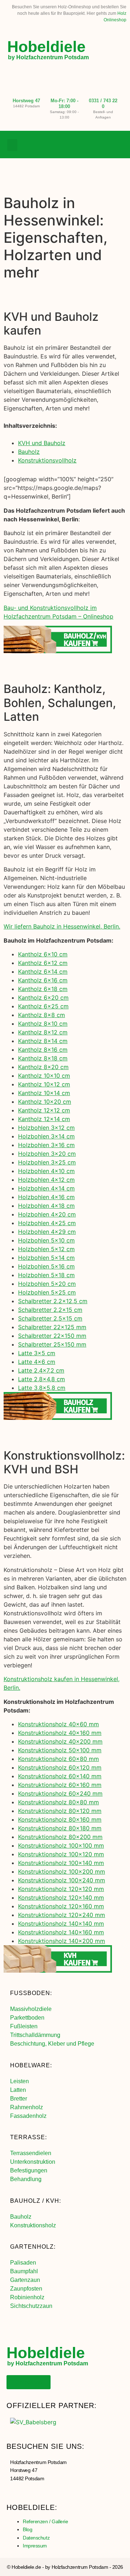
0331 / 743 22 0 (103, 104)
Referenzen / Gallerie (45, 2521)
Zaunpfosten (26, 2289)
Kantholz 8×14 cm (43, 1041)
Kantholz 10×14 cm (44, 1093)
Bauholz (29, 452)
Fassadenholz (28, 2116)
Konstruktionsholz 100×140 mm (61, 1863)
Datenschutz (36, 2538)
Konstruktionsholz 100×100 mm (61, 1845)
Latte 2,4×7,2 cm (41, 1370)
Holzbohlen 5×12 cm (46, 1249)
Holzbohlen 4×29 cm (47, 1232)
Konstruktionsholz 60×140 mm (60, 1776)
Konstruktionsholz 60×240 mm (60, 1793)
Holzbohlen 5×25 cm (47, 1292)
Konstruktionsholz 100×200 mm (62, 1871)
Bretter (19, 2099)
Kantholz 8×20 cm (43, 1067)
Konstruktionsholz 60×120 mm (60, 1767)
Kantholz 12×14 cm (44, 1119)
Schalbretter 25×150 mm (52, 1344)
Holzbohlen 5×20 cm (47, 1284)
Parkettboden (27, 2018)
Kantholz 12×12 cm (44, 1110)
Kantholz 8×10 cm (43, 1024)
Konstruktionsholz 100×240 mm (62, 1880)
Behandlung (26, 2179)
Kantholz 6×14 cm (43, 972)
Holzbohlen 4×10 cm (46, 1171)
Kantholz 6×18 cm (43, 989)
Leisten (19, 2081)
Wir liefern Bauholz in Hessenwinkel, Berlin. (62, 926)
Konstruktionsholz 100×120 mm (61, 1854)
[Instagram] (103, 145)
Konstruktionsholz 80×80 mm (58, 1802)
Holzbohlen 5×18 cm (46, 1275)
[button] (12, 145)
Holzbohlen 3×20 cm (47, 1154)
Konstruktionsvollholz (47, 460)
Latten (18, 2090)
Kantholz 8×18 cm (43, 1058)
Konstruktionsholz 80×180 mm (60, 1828)
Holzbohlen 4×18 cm (46, 1206)
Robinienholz (27, 2297)
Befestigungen (29, 2170)
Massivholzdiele (31, 2009)
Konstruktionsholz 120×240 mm (62, 1915)
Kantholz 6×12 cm (43, 963)
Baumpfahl (24, 2271)
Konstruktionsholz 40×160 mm (60, 1733)
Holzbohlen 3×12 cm (46, 1128)
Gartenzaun (25, 2280)
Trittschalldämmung (35, 2035)
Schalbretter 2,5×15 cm (50, 1318)
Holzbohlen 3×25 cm (47, 1162)
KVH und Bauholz (42, 443)
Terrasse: (29, 2137)
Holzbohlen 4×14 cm (46, 1188)
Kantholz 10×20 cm (45, 1102)
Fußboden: (31, 1993)
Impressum (35, 2546)
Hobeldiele (46, 47)
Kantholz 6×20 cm (43, 998)
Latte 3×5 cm (37, 1353)
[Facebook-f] (88, 145)
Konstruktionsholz (33, 2225)
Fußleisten (24, 2026)
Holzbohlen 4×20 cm (47, 1214)
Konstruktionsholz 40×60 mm (58, 1724)
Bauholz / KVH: (36, 2201)
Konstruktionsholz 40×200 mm (60, 1741)
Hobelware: (31, 2065)
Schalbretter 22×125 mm (52, 1327)
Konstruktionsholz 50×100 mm (60, 1750)
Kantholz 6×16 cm (43, 980)
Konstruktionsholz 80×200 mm (60, 1837)
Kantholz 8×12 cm (43, 1032)
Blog (27, 2529)
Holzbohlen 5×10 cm (46, 1240)
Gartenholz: (33, 2247)
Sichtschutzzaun (31, 2306)
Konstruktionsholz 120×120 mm (61, 1889)
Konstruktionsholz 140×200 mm (62, 1941)
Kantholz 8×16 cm (43, 1050)
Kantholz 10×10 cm (44, 1076)
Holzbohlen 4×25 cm (47, 1223)
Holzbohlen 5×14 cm (46, 1258)
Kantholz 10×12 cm (44, 1084)
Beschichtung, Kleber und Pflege (52, 2044)
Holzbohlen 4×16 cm (46, 1197)
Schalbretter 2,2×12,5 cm (53, 1301)
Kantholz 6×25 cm (43, 1006)
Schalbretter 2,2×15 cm (50, 1310)
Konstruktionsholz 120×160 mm (61, 1906)
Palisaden (23, 2263)
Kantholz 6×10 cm (43, 954)
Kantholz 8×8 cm (42, 1015)
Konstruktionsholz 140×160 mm (61, 1932)
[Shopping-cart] (117, 145)
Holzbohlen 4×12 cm (46, 1180)
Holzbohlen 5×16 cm (46, 1266)
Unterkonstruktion (33, 2162)
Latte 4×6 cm (37, 1362)
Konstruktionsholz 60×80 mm (58, 1759)
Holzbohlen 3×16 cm (46, 1145)
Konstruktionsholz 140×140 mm (61, 1924)
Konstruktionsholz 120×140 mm (61, 1897)
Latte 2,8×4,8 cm (42, 1379)
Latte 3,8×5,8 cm (42, 1388)
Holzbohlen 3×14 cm (46, 1136)
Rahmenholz (27, 2107)
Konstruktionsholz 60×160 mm (60, 1785)
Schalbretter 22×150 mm (52, 1336)
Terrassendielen (31, 2153)
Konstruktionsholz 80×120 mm (60, 1811)
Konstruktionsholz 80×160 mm (60, 1819)
